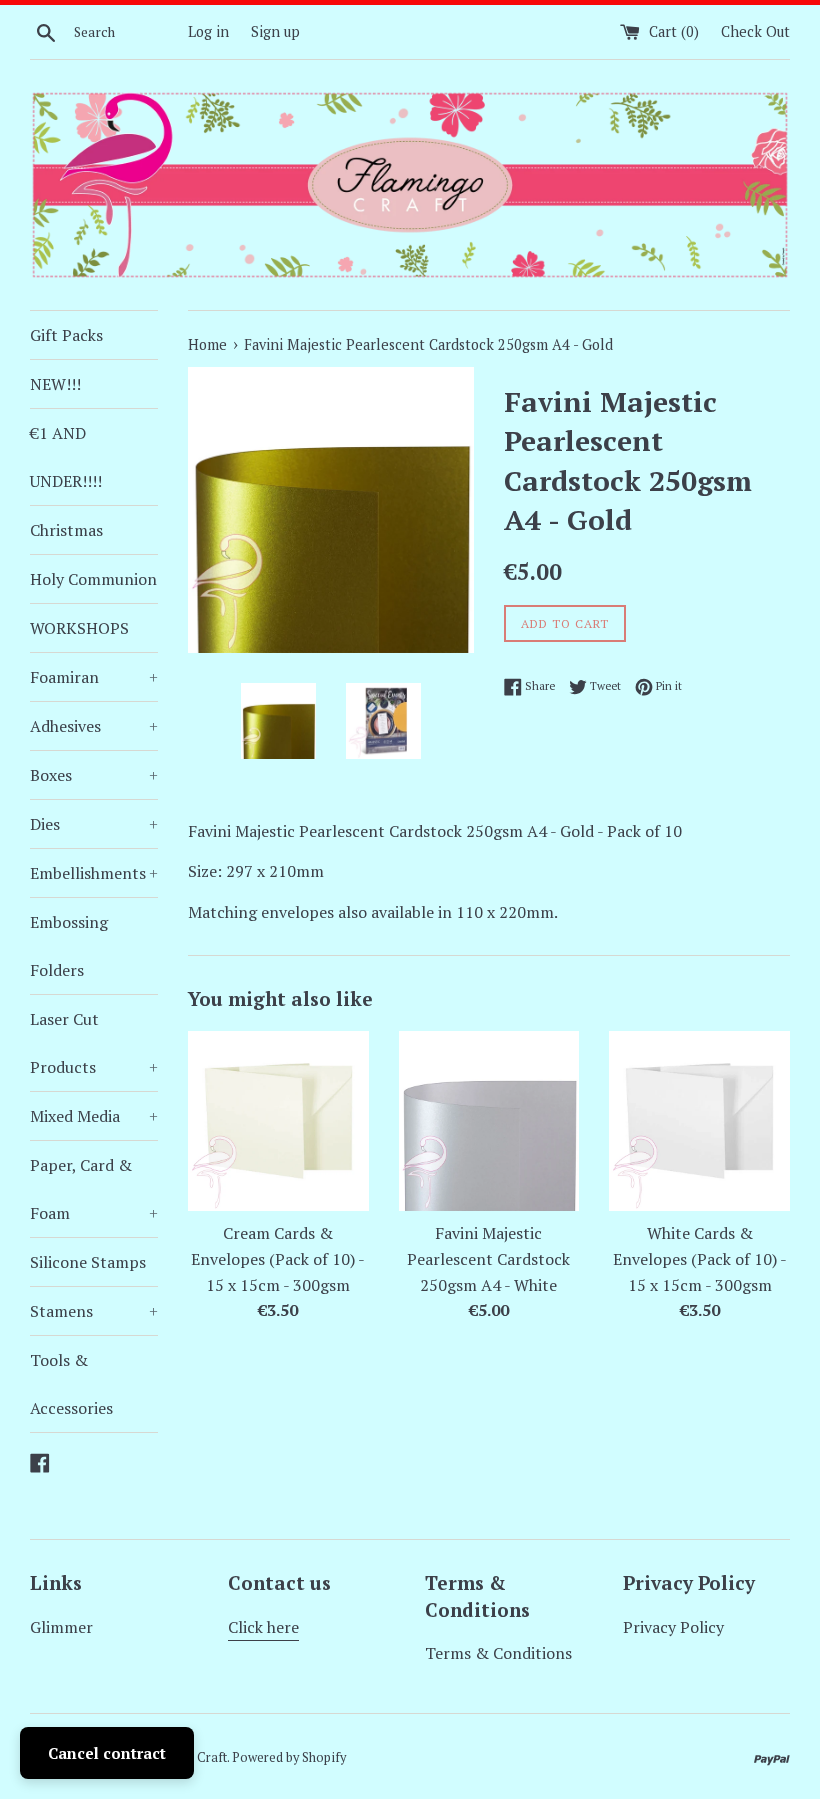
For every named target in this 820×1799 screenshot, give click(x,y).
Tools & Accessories (71, 1384)
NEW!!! (55, 384)
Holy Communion (93, 579)
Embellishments (94, 873)
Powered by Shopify (289, 1757)
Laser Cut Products (94, 1043)
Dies (94, 824)
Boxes (94, 775)
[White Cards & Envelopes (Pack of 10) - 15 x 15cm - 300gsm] (699, 1121)
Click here (263, 1627)
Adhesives (94, 726)
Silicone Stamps (88, 1262)
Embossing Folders (69, 946)
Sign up (275, 31)
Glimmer (61, 1627)
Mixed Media (94, 1116)
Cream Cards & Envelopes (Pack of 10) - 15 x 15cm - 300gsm (278, 1258)
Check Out (755, 31)
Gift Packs (66, 335)
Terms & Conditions (498, 1653)
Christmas (66, 530)
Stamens (94, 1311)
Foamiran (94, 677)
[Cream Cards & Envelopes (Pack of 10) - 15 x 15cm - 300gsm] (278, 1121)
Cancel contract (107, 1753)
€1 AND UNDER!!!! (66, 457)
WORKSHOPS (79, 628)
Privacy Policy (673, 1627)
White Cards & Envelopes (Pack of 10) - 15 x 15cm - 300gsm (700, 1258)
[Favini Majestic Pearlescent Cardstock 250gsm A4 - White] (489, 1121)
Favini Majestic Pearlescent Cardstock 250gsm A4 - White (488, 1258)
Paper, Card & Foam (94, 1189)
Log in (208, 31)
